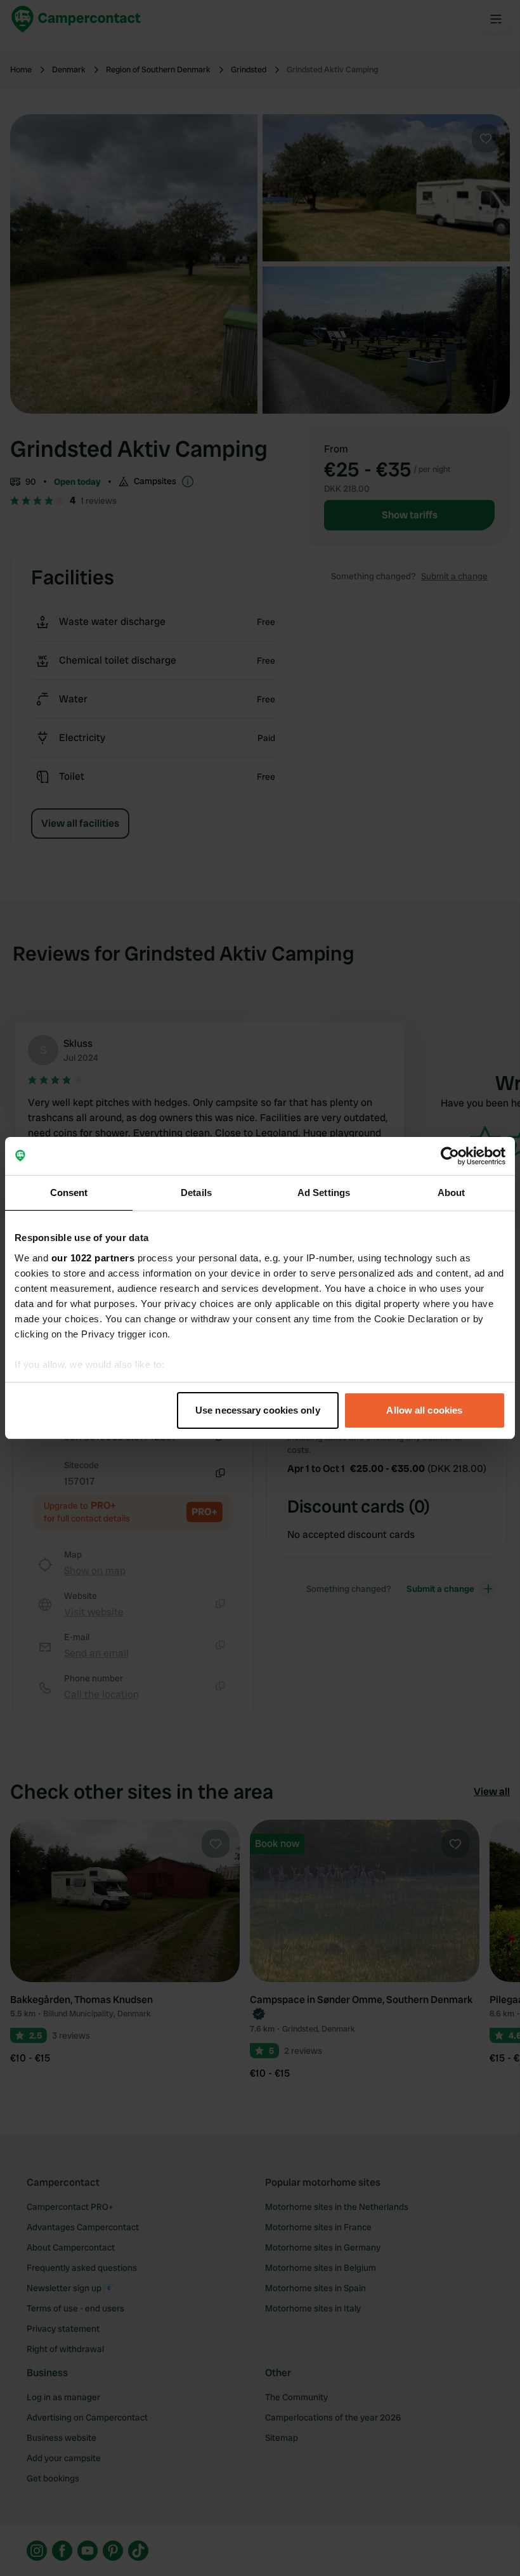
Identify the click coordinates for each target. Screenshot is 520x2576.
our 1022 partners (93, 1258)
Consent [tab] (69, 1193)
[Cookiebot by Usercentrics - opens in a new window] (450, 1156)
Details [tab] (196, 1193)
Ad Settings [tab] (324, 1193)
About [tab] (452, 1193)
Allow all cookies (424, 1410)
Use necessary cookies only (258, 1410)
